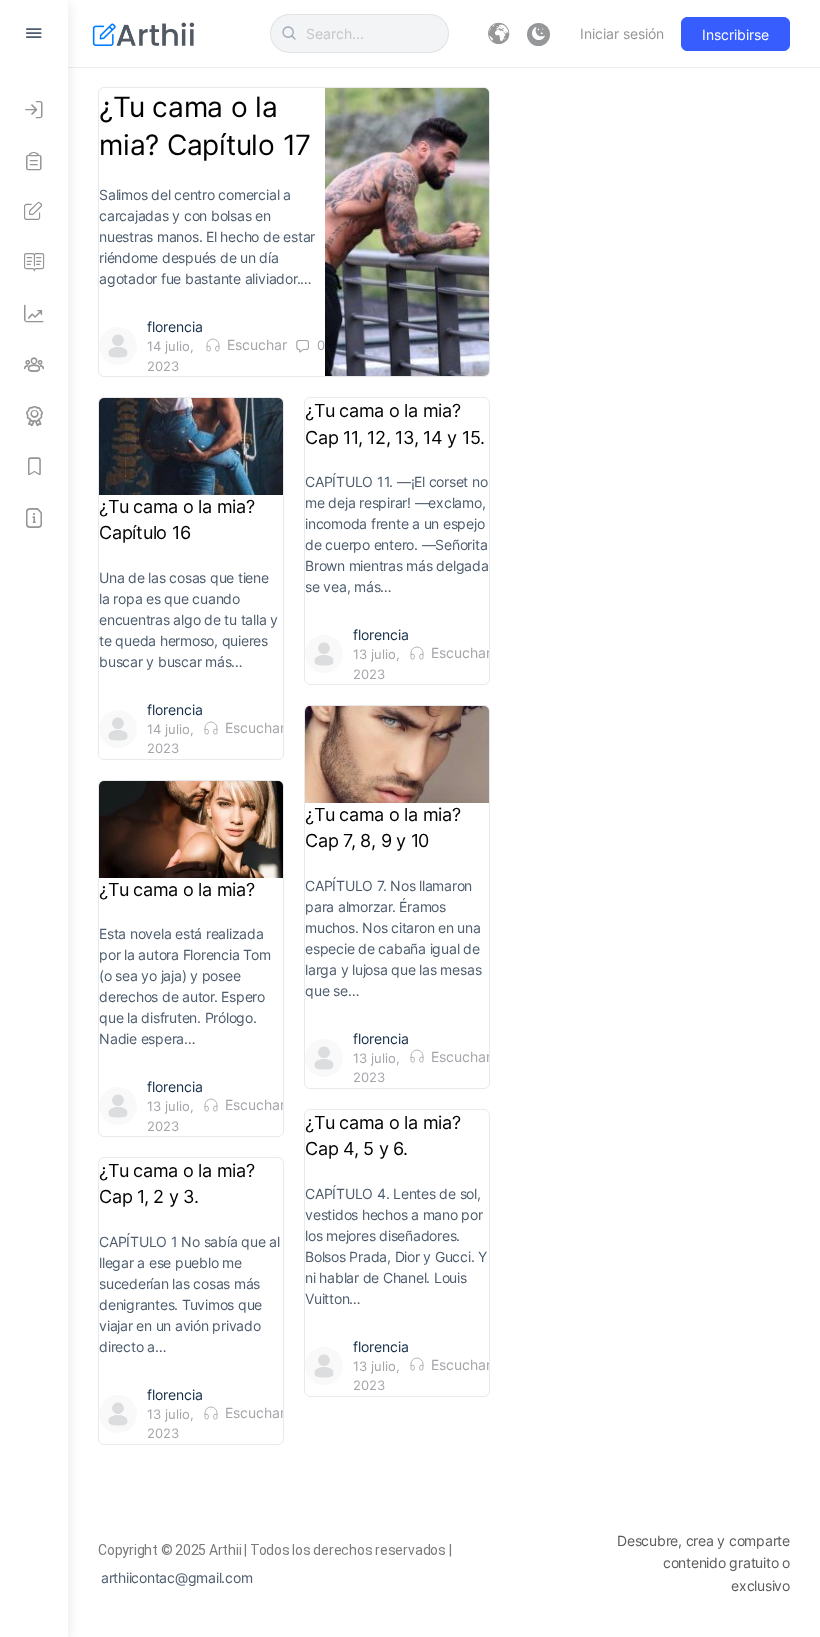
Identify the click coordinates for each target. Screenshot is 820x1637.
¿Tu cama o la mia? (179, 889)
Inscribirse (735, 34)
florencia (175, 326)
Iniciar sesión (622, 33)
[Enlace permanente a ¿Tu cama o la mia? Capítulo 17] (407, 232)
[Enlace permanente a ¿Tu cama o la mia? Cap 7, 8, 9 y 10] (397, 754)
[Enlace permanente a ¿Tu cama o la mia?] (191, 829)
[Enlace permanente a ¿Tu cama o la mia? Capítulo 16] (191, 446)
